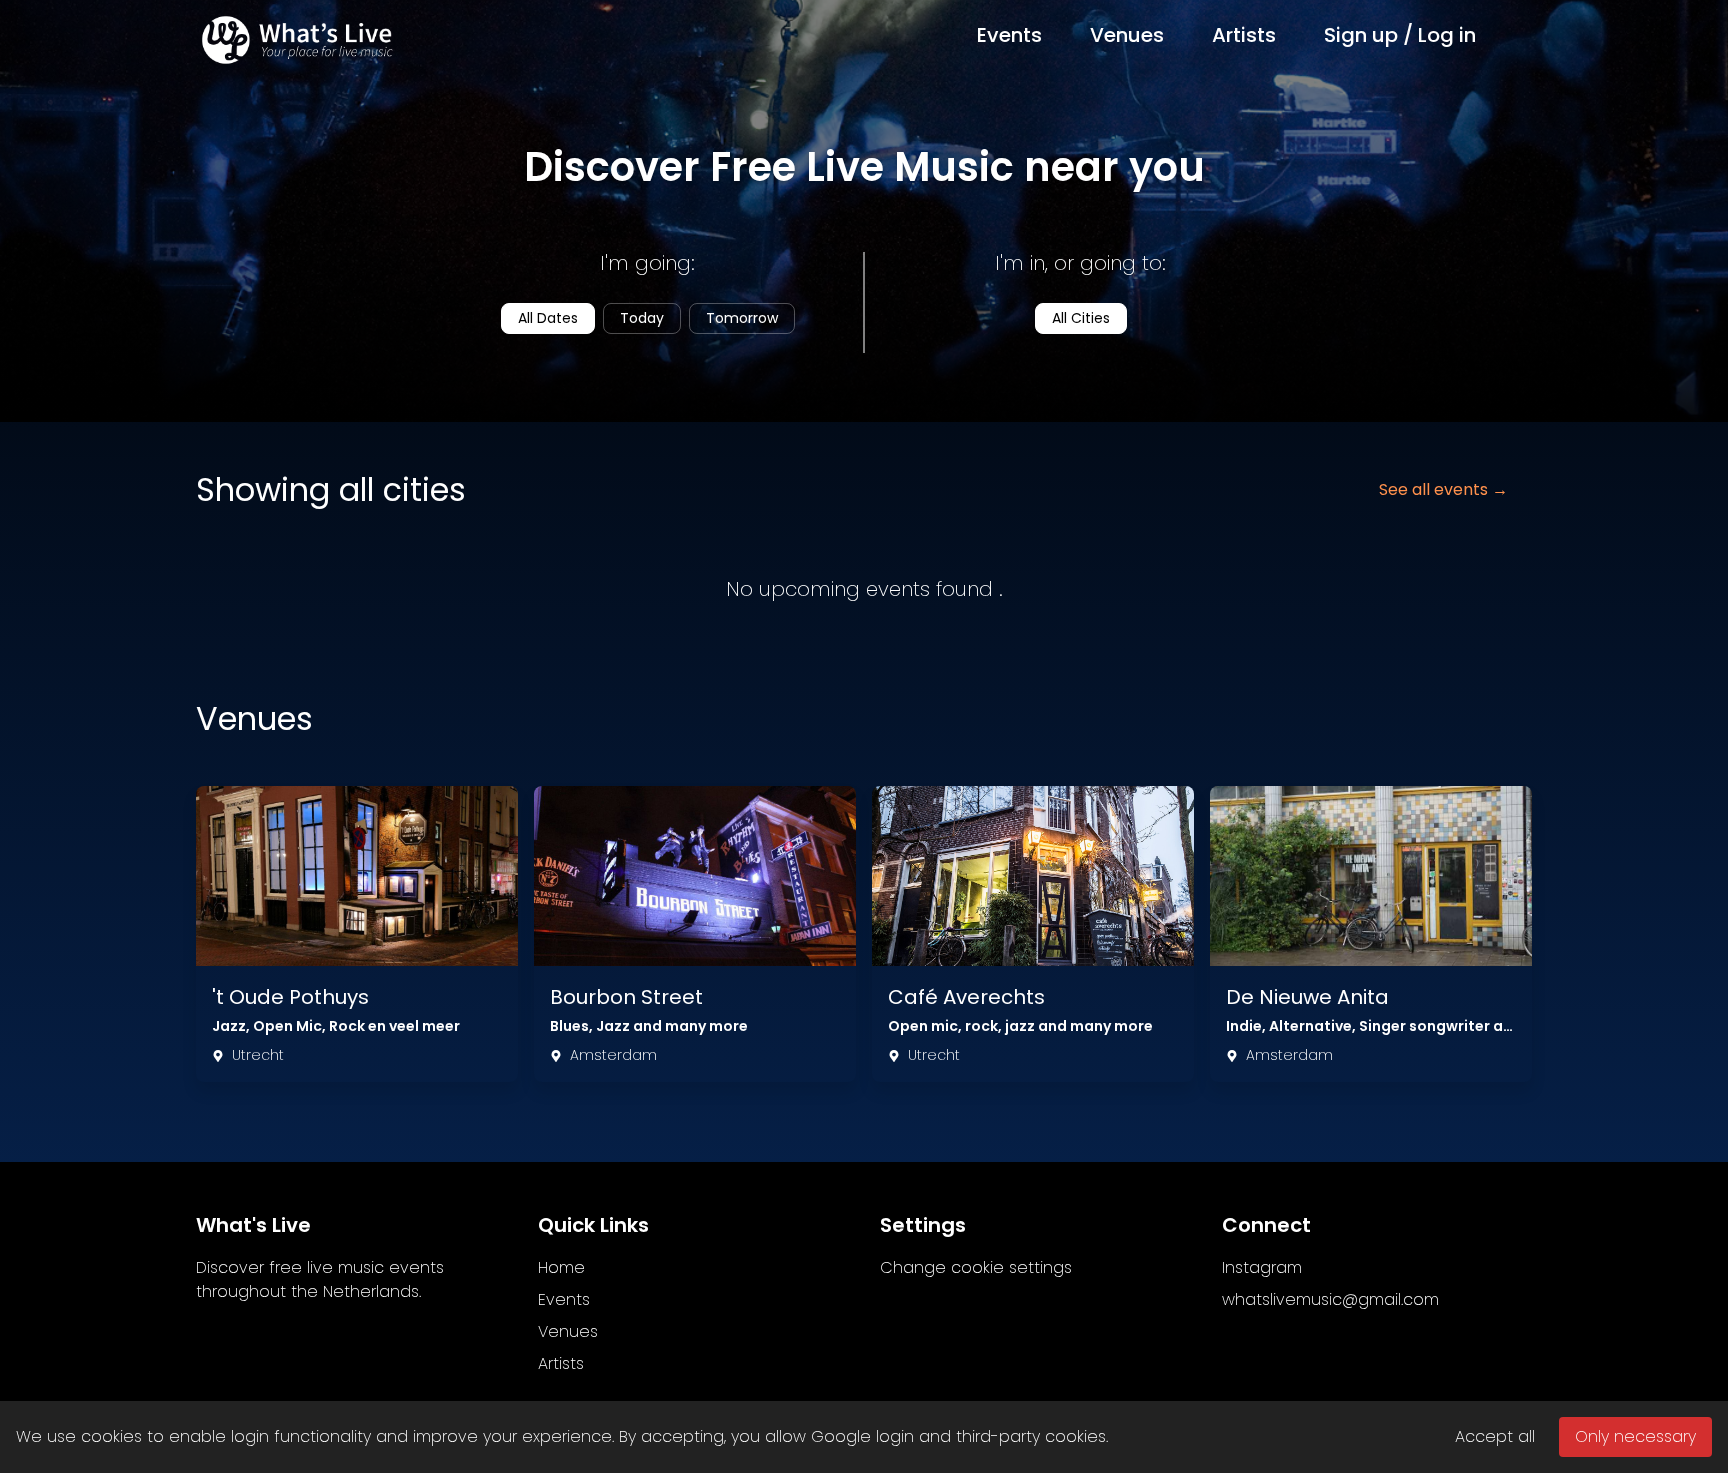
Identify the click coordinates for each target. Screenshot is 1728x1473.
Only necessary (1635, 1436)
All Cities (1081, 318)
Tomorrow (742, 318)
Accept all (1495, 1436)
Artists (1244, 35)
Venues (1127, 35)
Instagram (1262, 1267)
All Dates (548, 318)
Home (561, 1267)
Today (642, 318)
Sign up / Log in (1400, 35)
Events (1009, 35)
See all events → (1443, 489)
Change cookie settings (976, 1267)
